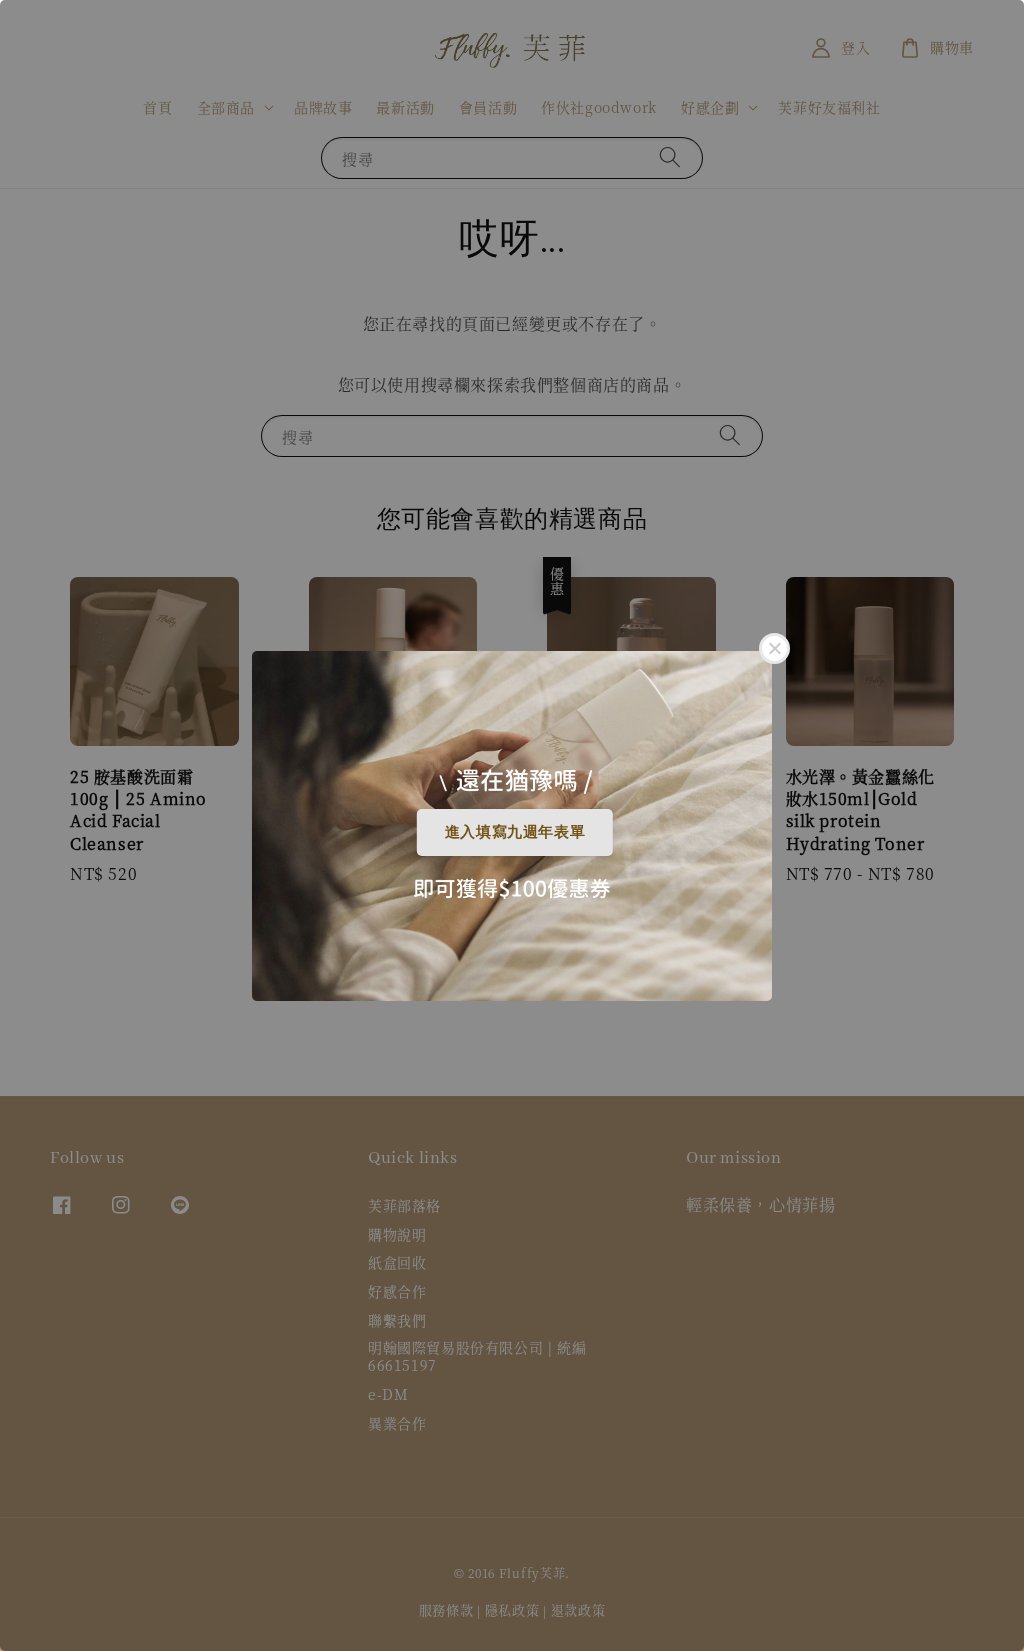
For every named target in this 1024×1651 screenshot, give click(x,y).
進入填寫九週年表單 (515, 831)
